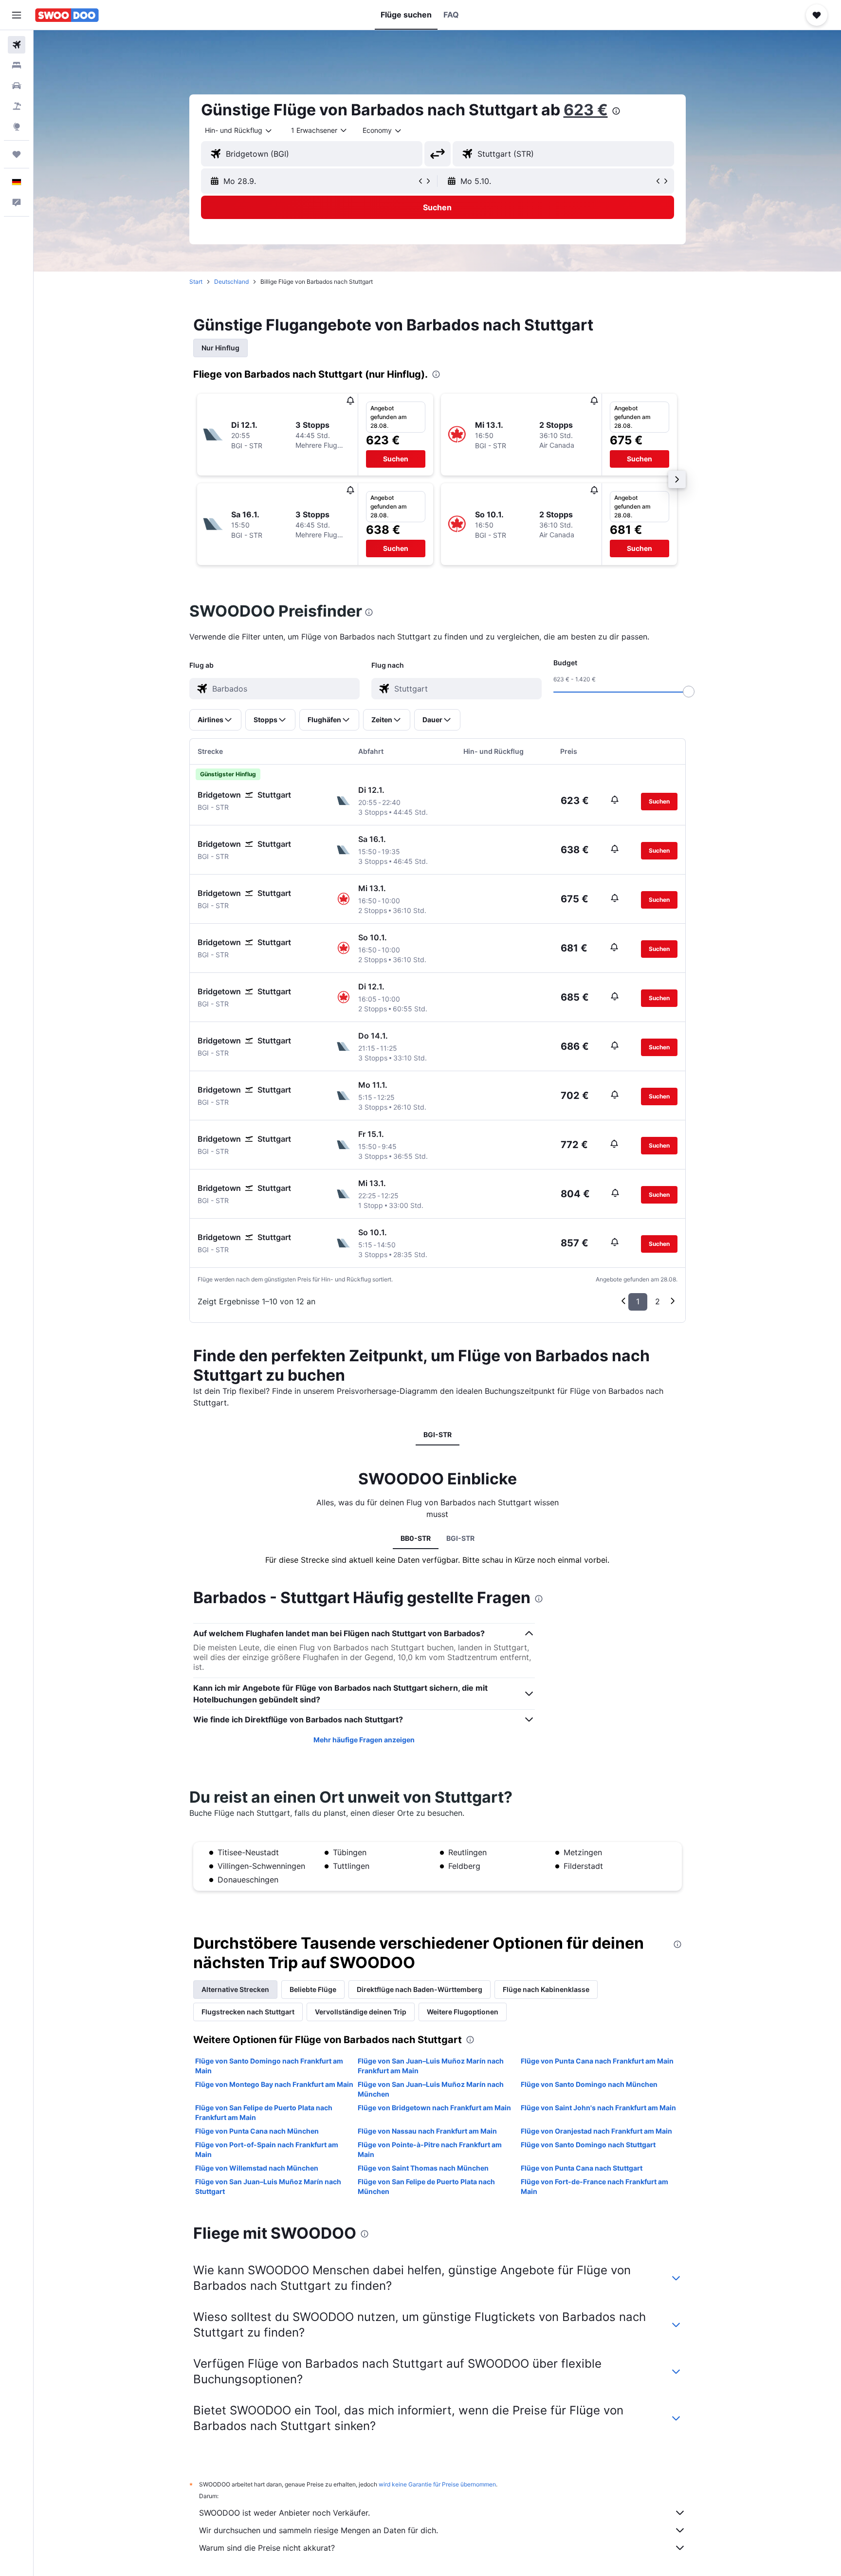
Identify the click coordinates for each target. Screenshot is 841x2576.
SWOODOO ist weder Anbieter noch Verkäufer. (284, 2513)
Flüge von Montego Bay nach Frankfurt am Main (274, 2084)
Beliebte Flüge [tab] (313, 1989)
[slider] (689, 692)
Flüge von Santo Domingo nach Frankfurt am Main (269, 2066)
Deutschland (231, 282)
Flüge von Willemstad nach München (257, 2168)
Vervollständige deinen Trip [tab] (361, 2012)
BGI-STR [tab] (438, 1434)
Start (196, 282)
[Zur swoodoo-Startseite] (67, 15)
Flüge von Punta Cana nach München (257, 2131)
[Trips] (17, 154)
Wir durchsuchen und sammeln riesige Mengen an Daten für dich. (319, 2530)
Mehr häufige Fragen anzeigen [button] (364, 1740)
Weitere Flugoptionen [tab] (463, 2012)
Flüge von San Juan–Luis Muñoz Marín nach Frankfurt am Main (431, 2066)
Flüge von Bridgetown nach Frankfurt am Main (434, 2108)
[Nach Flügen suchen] (17, 45)
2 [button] (658, 1301)
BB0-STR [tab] (416, 1538)
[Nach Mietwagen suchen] (17, 86)
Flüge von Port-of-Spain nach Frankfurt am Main (267, 2149)
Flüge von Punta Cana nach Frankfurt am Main (597, 2061)
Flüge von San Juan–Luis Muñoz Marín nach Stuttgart (268, 2186)
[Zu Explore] (17, 127)
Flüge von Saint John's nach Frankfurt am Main (598, 2108)
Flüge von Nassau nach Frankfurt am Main (427, 2131)
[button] (17, 15)
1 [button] (638, 1301)
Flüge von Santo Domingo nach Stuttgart (588, 2145)
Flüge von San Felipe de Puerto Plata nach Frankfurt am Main (264, 2112)
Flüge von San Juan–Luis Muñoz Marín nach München (431, 2089)
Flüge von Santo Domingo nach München (589, 2084)
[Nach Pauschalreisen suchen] (17, 106)
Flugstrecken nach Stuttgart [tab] (248, 2012)
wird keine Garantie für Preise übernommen (437, 2484)
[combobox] (239, 130)
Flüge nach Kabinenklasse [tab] (546, 1989)
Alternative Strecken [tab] (235, 1989)
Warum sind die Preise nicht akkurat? (267, 2548)
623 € (586, 110)
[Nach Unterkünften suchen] (17, 65)
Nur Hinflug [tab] (220, 348)
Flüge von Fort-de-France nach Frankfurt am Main (594, 2186)
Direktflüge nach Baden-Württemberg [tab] (420, 1989)
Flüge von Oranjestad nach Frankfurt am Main (596, 2131)
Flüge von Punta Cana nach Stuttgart (582, 2168)
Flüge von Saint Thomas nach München (423, 2168)
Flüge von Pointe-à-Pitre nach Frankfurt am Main (430, 2149)
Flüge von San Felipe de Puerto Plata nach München (426, 2186)
